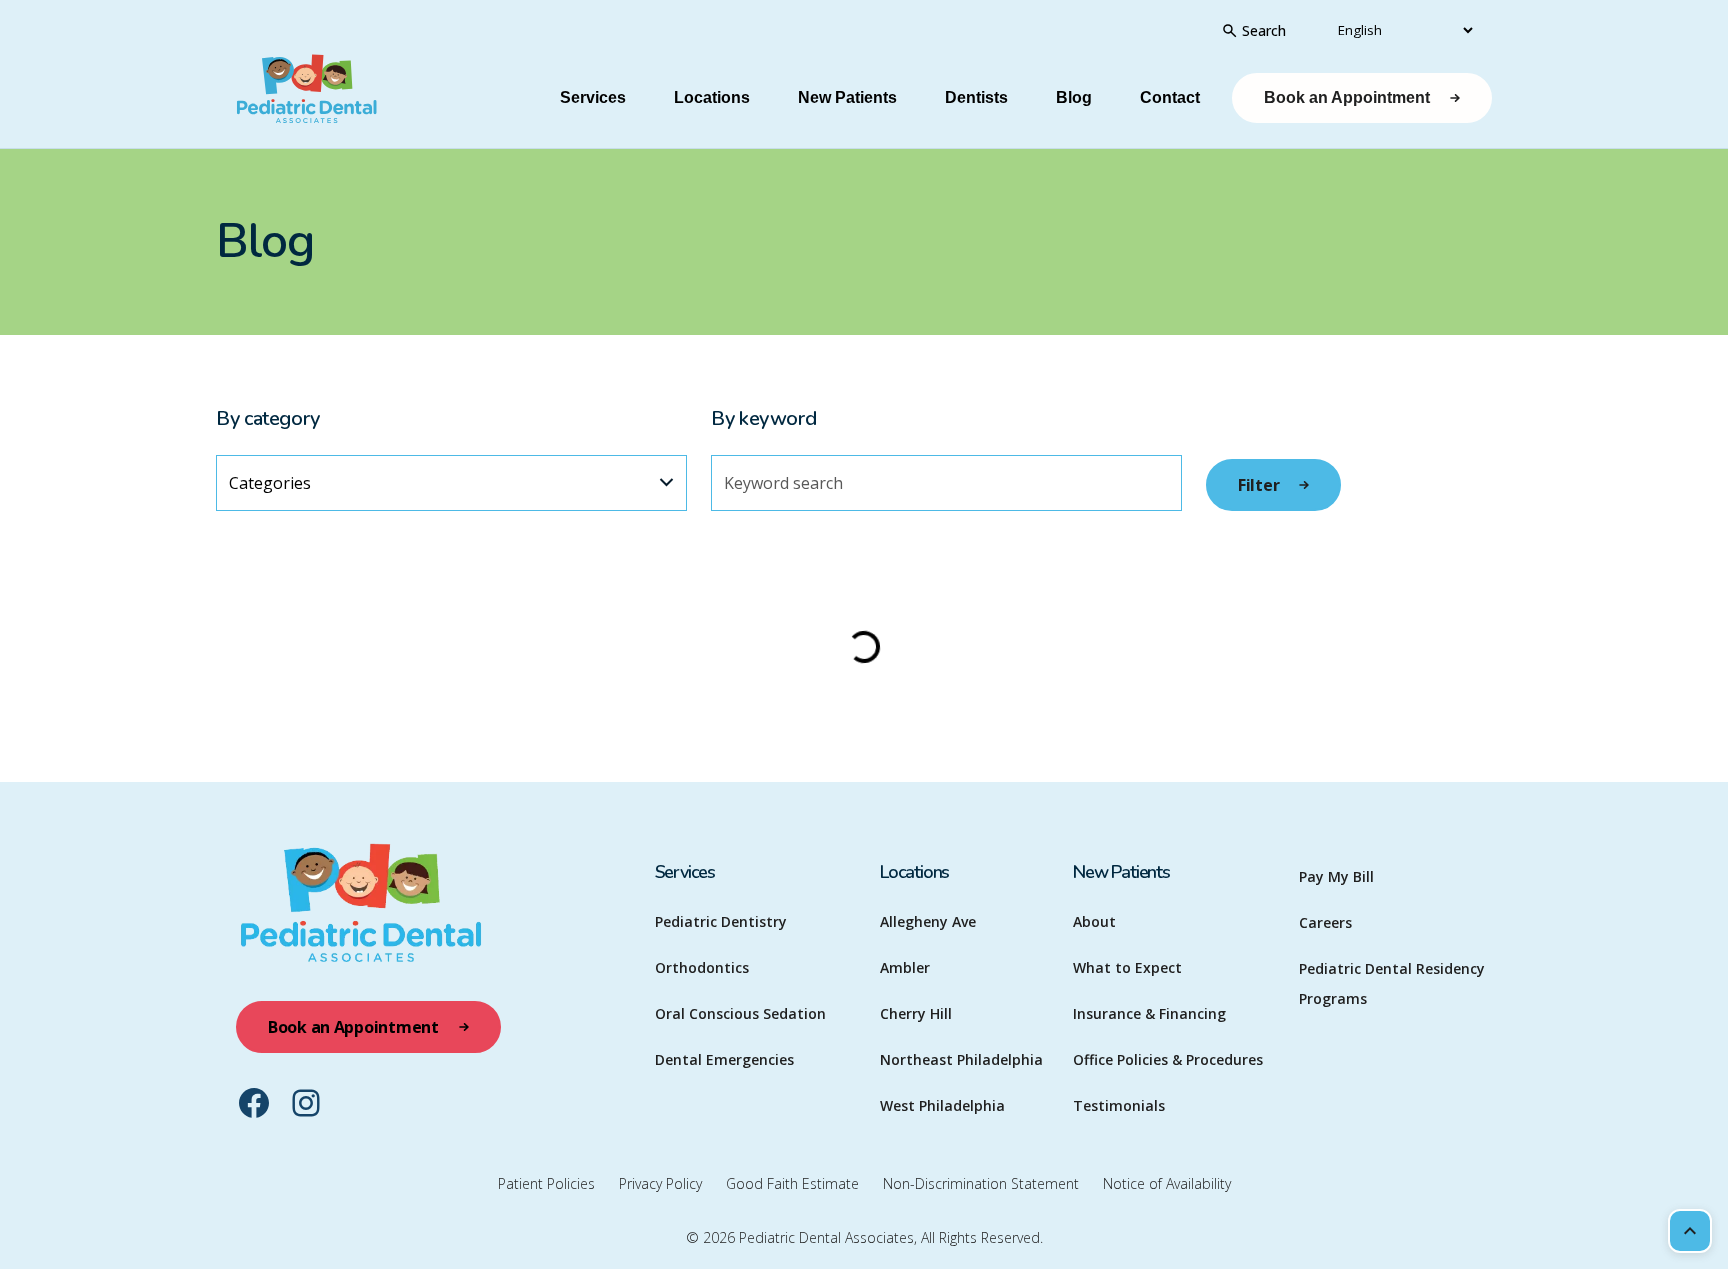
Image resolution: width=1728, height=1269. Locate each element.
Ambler (905, 967)
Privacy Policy (660, 1183)
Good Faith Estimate (792, 1183)
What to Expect (1127, 967)
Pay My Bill (1336, 876)
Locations (712, 97)
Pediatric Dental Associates (826, 1237)
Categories (270, 483)
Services (593, 97)
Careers (1325, 922)
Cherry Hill (916, 1013)
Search (1264, 30)
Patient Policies (546, 1183)
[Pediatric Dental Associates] (361, 98)
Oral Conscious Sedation (740, 1013)
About (1094, 921)
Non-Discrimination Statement (981, 1183)
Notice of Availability (1167, 1183)
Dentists (976, 97)
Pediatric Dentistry (721, 921)
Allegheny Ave (928, 921)
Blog (1074, 97)
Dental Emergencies (724, 1059)
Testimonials (1119, 1105)
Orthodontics (702, 967)
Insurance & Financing (1149, 1013)
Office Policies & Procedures (1168, 1059)
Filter (1258, 485)
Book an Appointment (1347, 97)
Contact (1170, 97)
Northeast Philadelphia (961, 1059)
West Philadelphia (942, 1105)
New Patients (847, 97)
